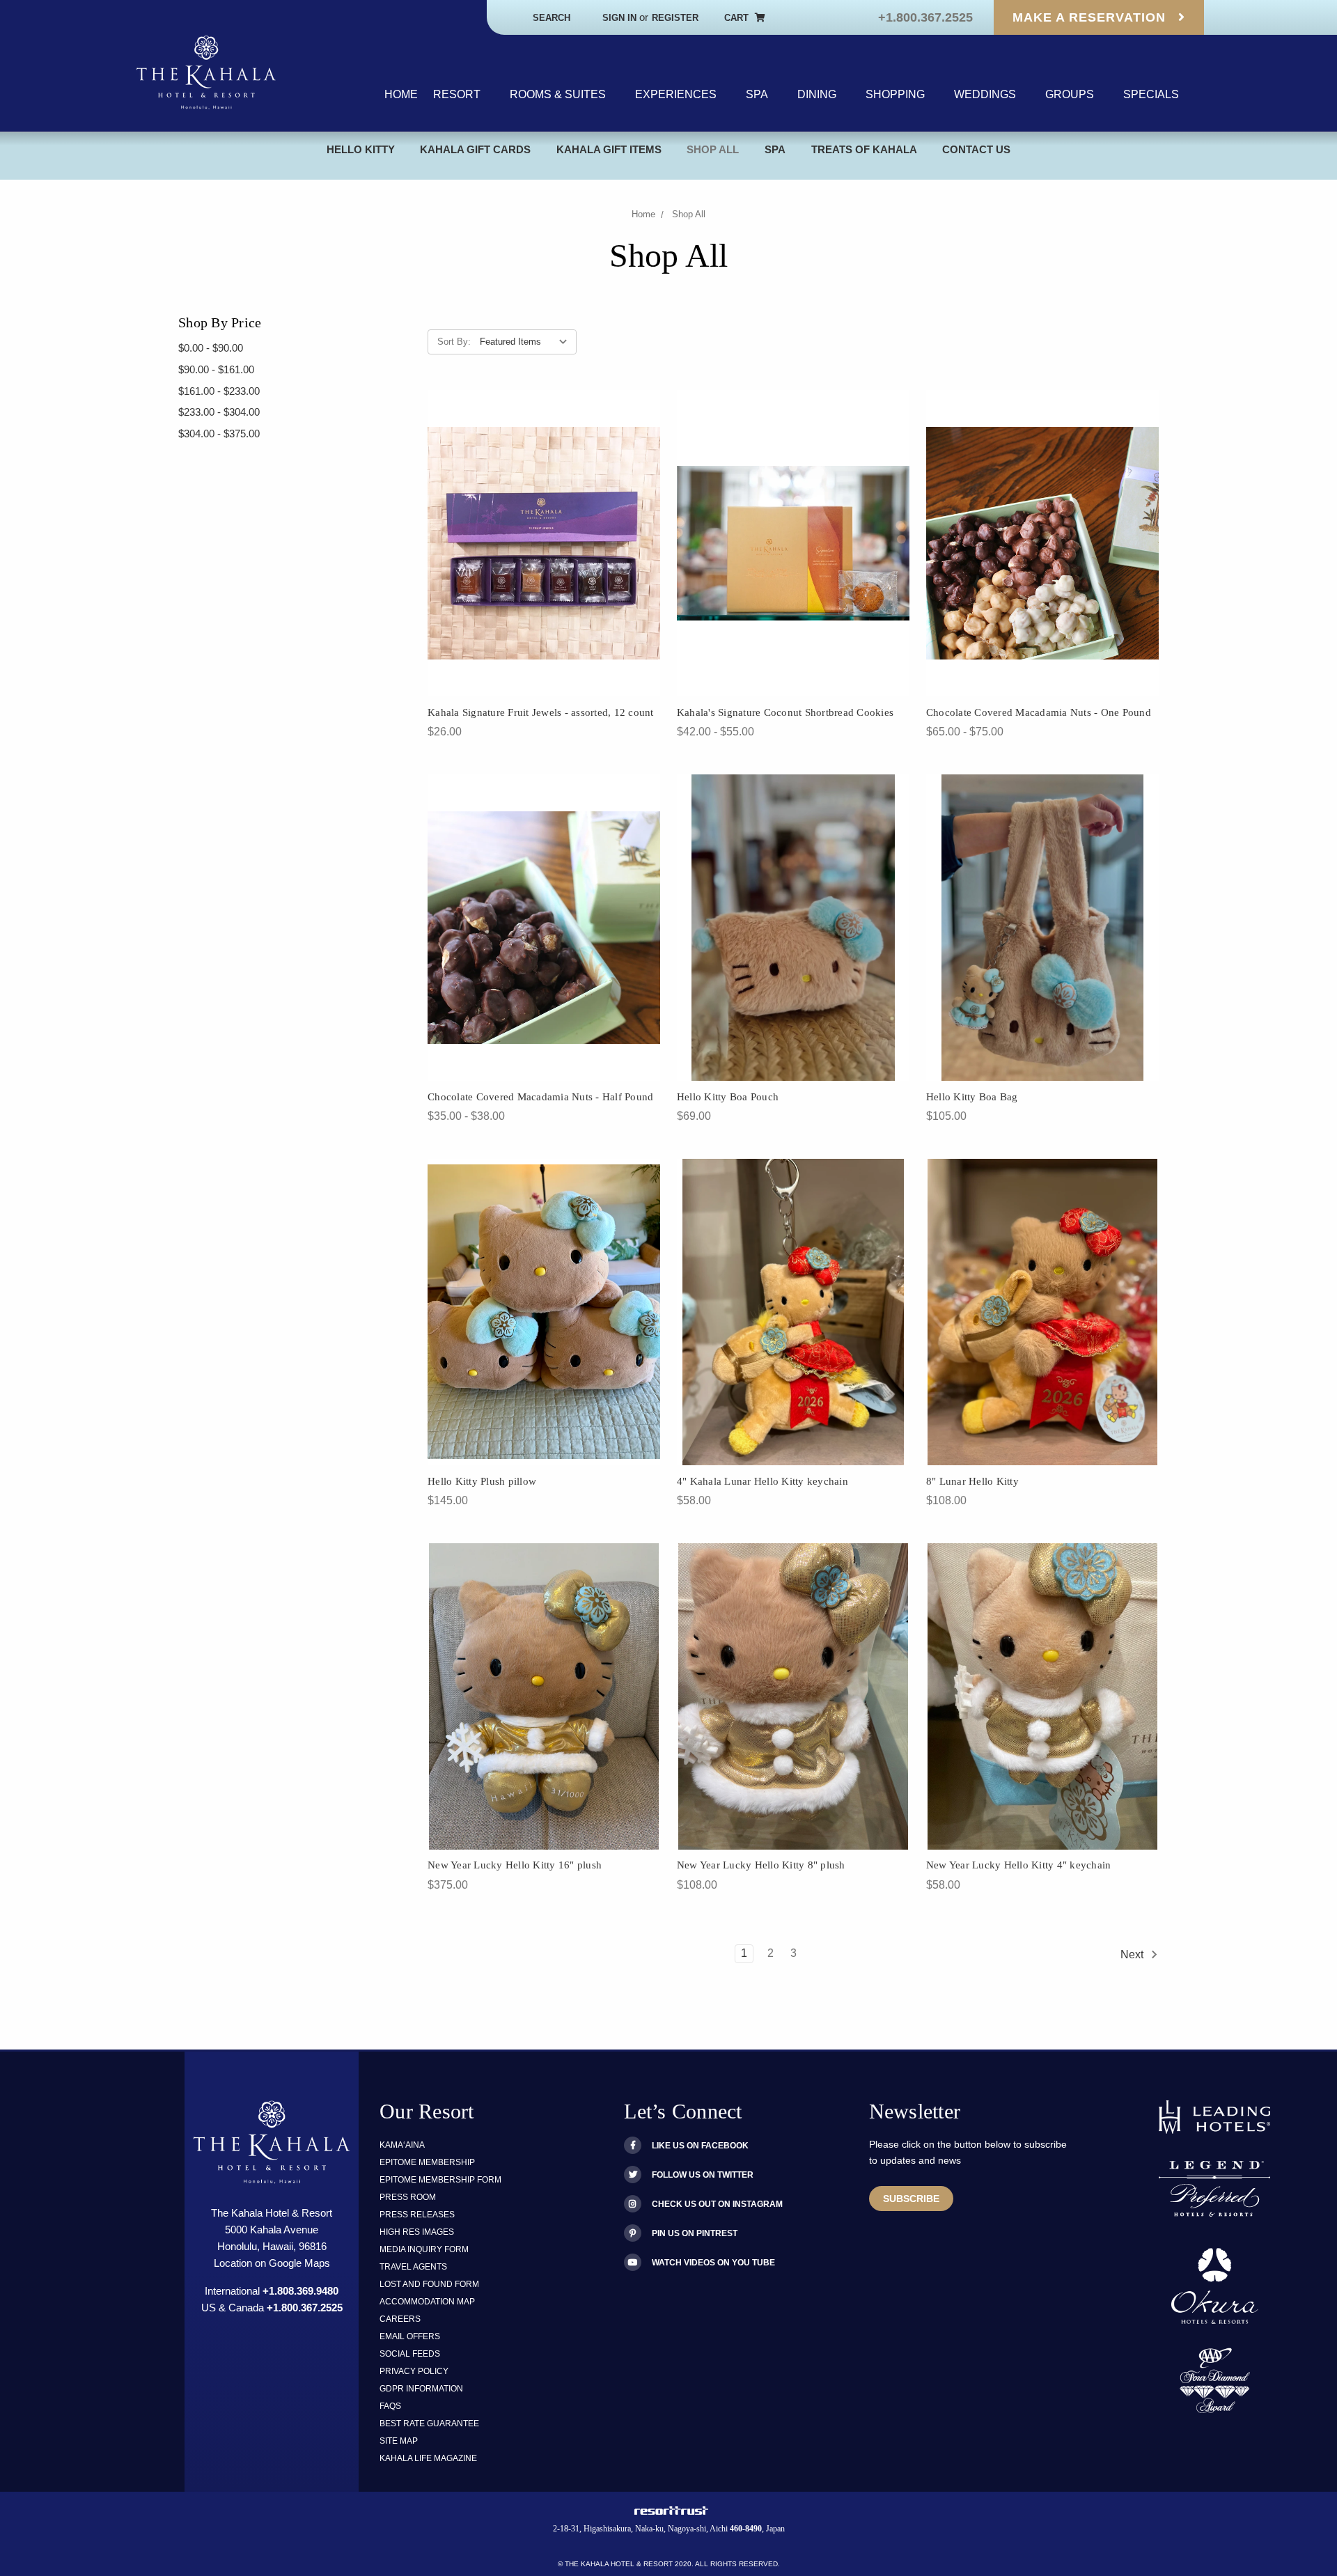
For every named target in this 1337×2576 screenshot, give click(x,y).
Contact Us (976, 149)
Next (1133, 1954)
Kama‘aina (402, 2145)
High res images (417, 2232)
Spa (757, 94)
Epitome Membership (427, 2162)
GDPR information (421, 2389)
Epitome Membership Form (440, 2180)
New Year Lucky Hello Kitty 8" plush (761, 1865)
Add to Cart (544, 560)
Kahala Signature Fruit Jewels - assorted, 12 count (541, 712)
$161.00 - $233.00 (219, 391)
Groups (1070, 94)
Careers (400, 2319)
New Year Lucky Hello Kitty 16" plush (515, 1865)
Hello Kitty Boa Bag (972, 1097)
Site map (399, 2441)
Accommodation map (427, 2302)
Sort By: (454, 342)
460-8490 (746, 2529)
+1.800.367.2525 (925, 17)
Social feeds (410, 2354)
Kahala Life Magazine (428, 2458)
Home (401, 94)
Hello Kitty (361, 149)
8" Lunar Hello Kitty (972, 1481)
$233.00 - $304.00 (219, 412)
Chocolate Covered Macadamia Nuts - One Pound (1039, 712)
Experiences (676, 94)
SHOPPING (895, 94)
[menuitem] (401, 95)
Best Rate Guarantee (429, 2423)
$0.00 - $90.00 (211, 348)
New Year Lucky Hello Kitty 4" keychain (1019, 1865)
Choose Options (793, 560)
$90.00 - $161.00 (216, 369)
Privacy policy (414, 2371)
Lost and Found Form (429, 2284)
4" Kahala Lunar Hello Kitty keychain (763, 1481)
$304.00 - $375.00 (219, 434)
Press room (408, 2197)
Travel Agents (413, 2267)
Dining (817, 94)
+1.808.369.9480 (300, 2291)
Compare (579, 531)
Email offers (410, 2336)
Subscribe (911, 2199)
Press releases (417, 2215)
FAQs (390, 2406)
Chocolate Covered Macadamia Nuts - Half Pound (540, 1097)
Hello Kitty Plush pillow (482, 1481)
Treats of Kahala (864, 149)
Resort (457, 94)
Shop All (713, 149)
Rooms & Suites (558, 94)
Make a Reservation (1091, 17)
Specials (1151, 94)
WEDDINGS (985, 94)
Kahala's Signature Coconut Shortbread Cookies (785, 712)
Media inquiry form (424, 2249)
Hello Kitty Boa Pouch (728, 1097)
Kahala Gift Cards (475, 149)
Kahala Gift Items (609, 149)
